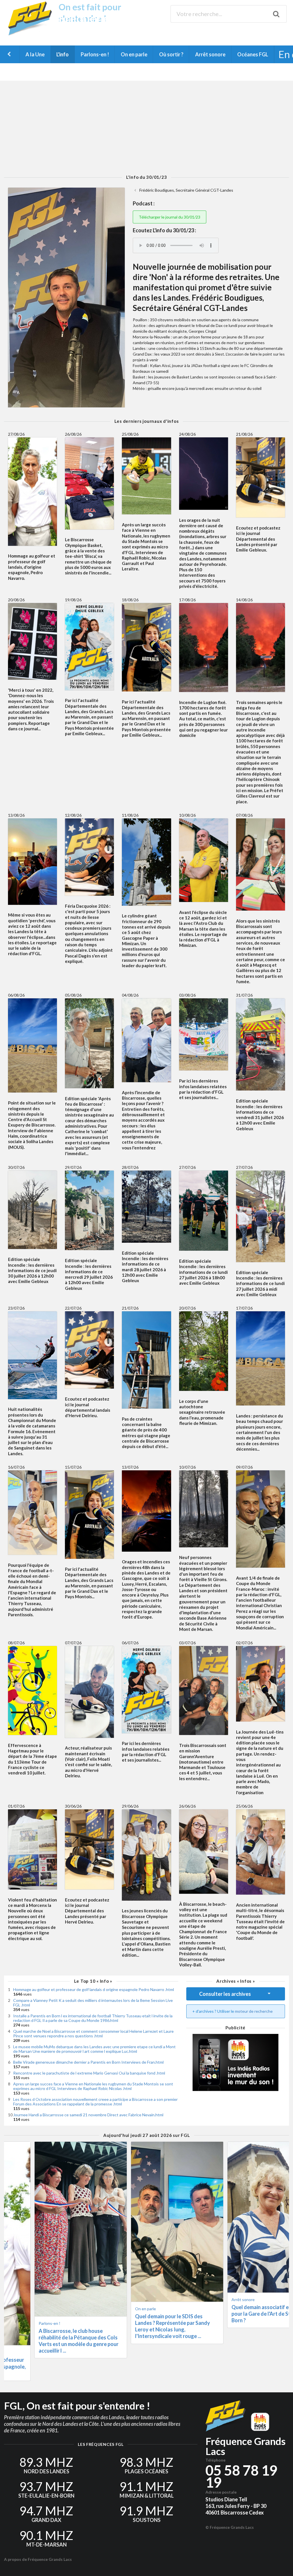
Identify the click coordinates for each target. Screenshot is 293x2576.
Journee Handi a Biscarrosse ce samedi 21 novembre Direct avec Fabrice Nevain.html (88, 2115)
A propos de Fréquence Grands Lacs (38, 2559)
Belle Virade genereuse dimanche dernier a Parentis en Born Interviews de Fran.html (88, 2062)
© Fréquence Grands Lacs (230, 2527)
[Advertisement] (146, 128)
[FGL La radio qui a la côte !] (32, 34)
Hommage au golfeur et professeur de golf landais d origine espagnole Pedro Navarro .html (94, 1989)
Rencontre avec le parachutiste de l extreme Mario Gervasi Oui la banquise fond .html (89, 2073)
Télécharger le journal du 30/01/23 (170, 217)
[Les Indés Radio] (235, 2063)
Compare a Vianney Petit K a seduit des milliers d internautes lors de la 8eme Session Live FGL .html (93, 2003)
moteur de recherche (254, 2011)
